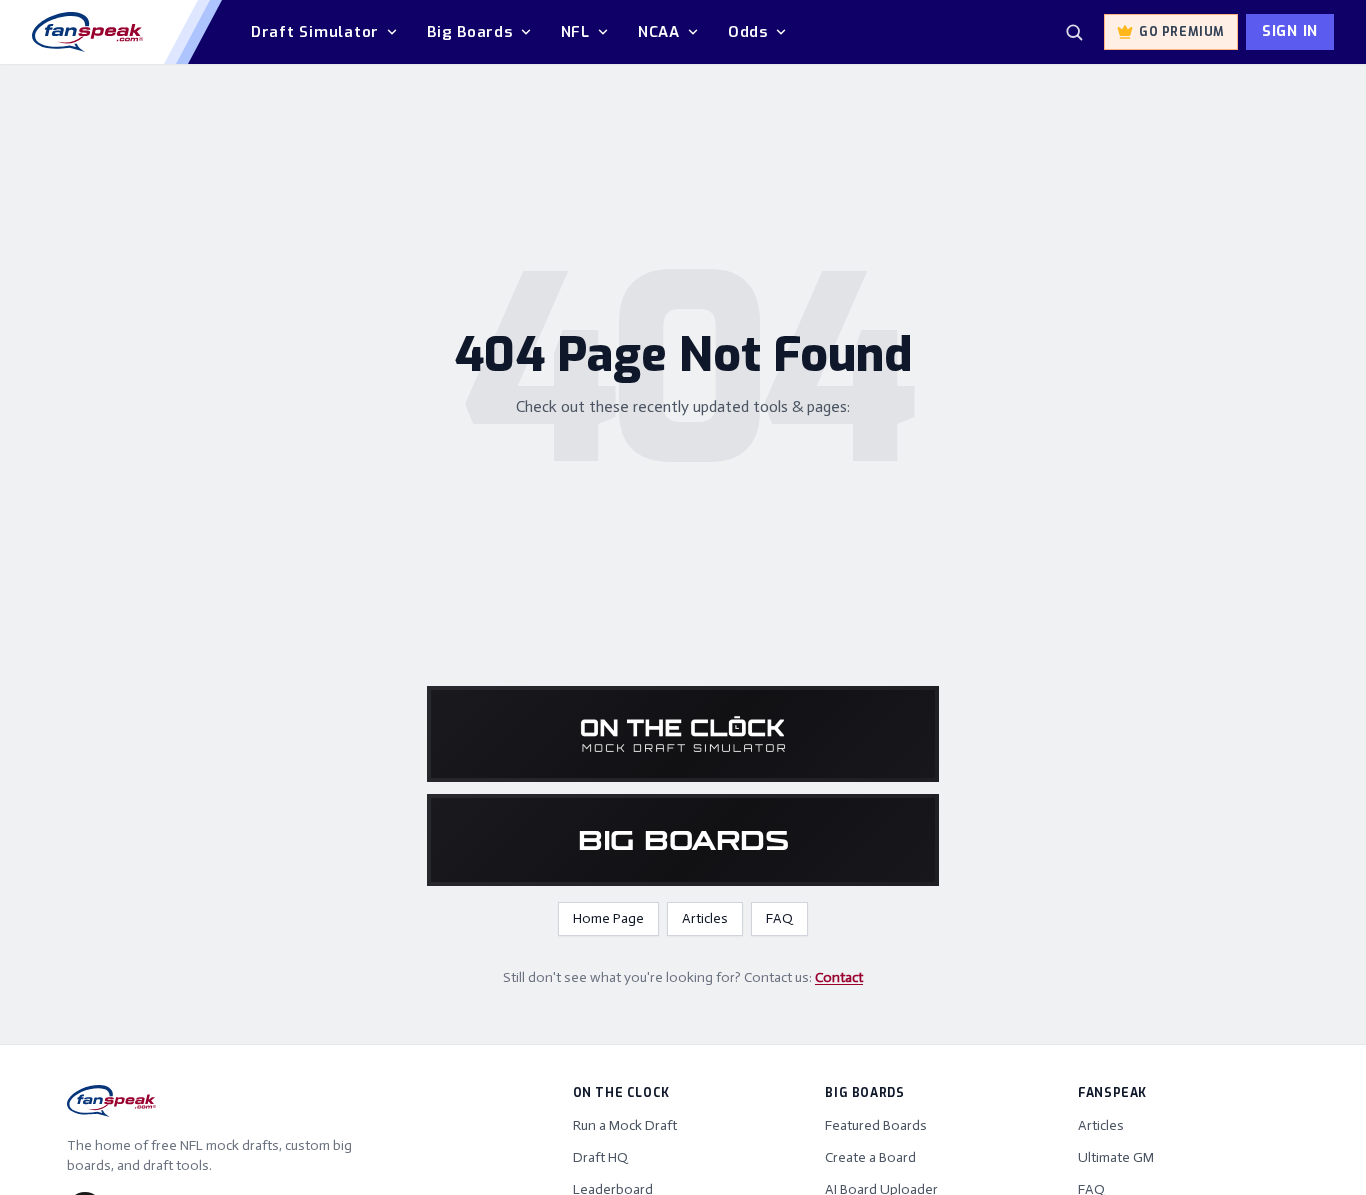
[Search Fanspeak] (1074, 32)
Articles (705, 918)
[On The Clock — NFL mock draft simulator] (683, 734)
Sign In (1290, 31)
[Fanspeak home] (87, 32)
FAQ (779, 918)
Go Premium (1182, 32)
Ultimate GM (1116, 1157)
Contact (839, 977)
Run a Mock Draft (625, 1125)
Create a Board (870, 1157)
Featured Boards (876, 1125)
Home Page (608, 918)
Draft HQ (600, 1157)
